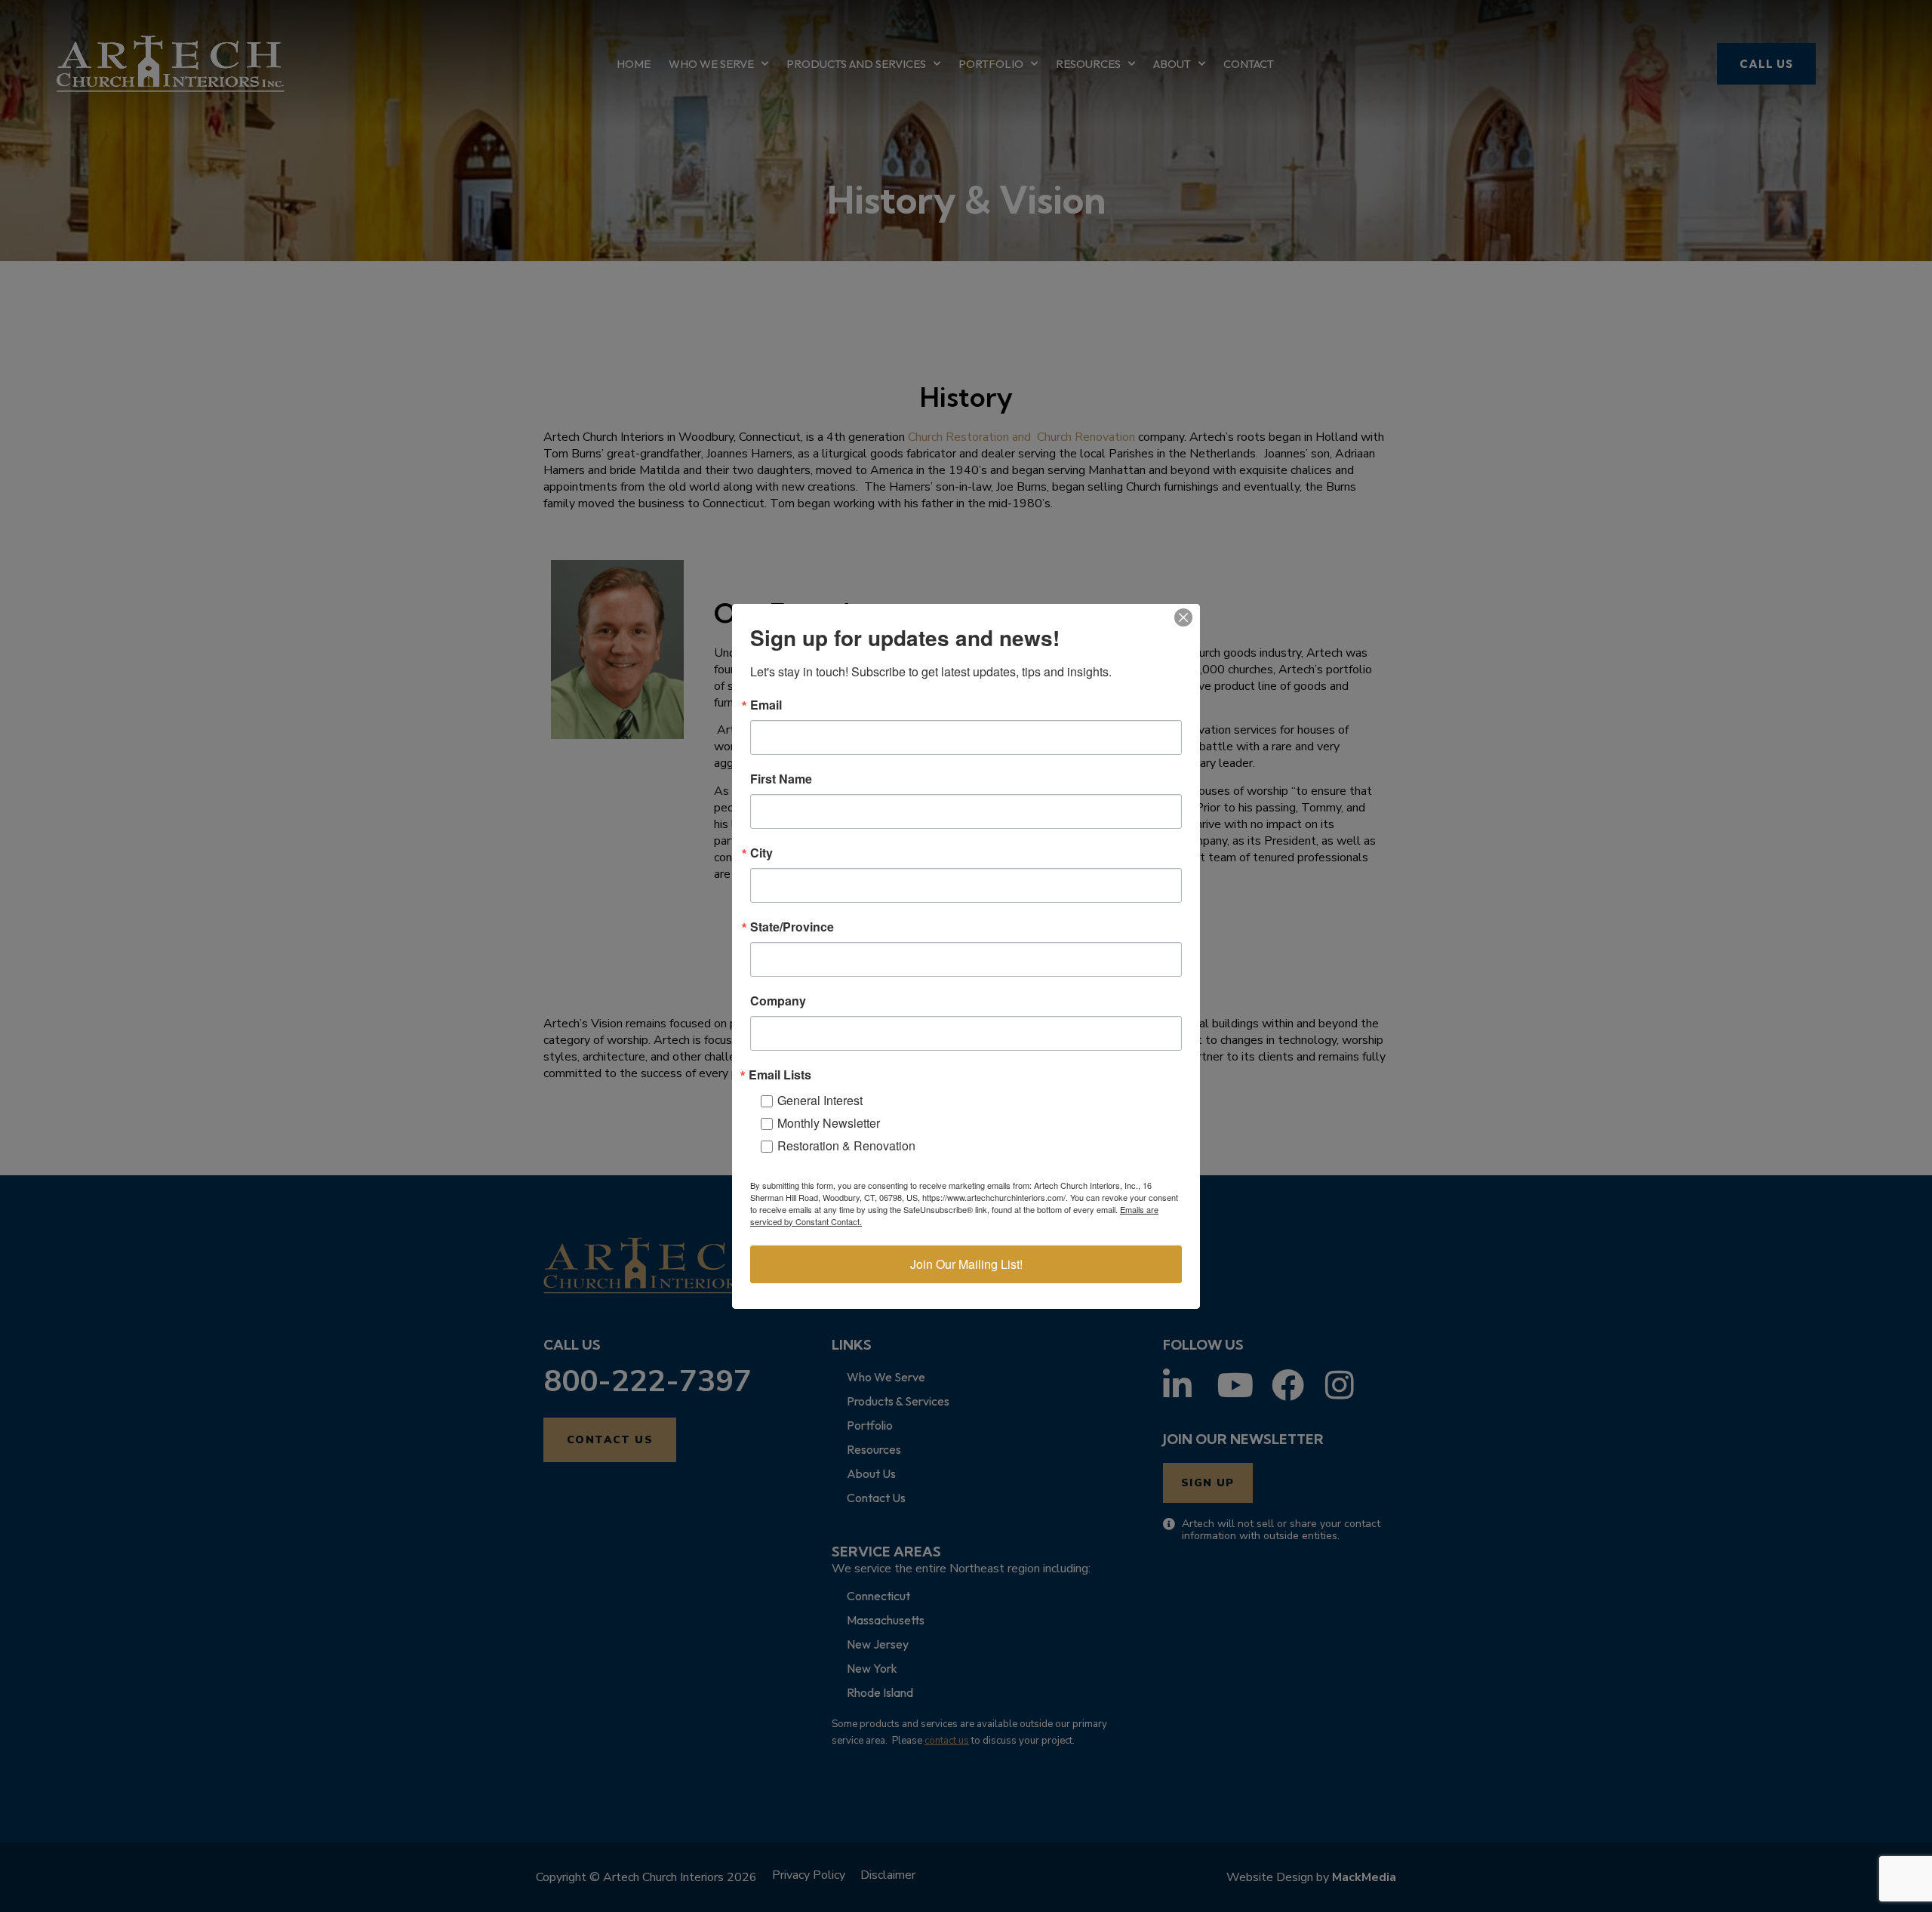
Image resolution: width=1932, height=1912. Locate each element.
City (761, 853)
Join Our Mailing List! (966, 1264)
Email (766, 705)
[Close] (1183, 617)
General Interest (820, 1100)
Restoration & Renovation (846, 1145)
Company (778, 1001)
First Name (781, 779)
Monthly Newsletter (829, 1123)
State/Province (792, 927)
